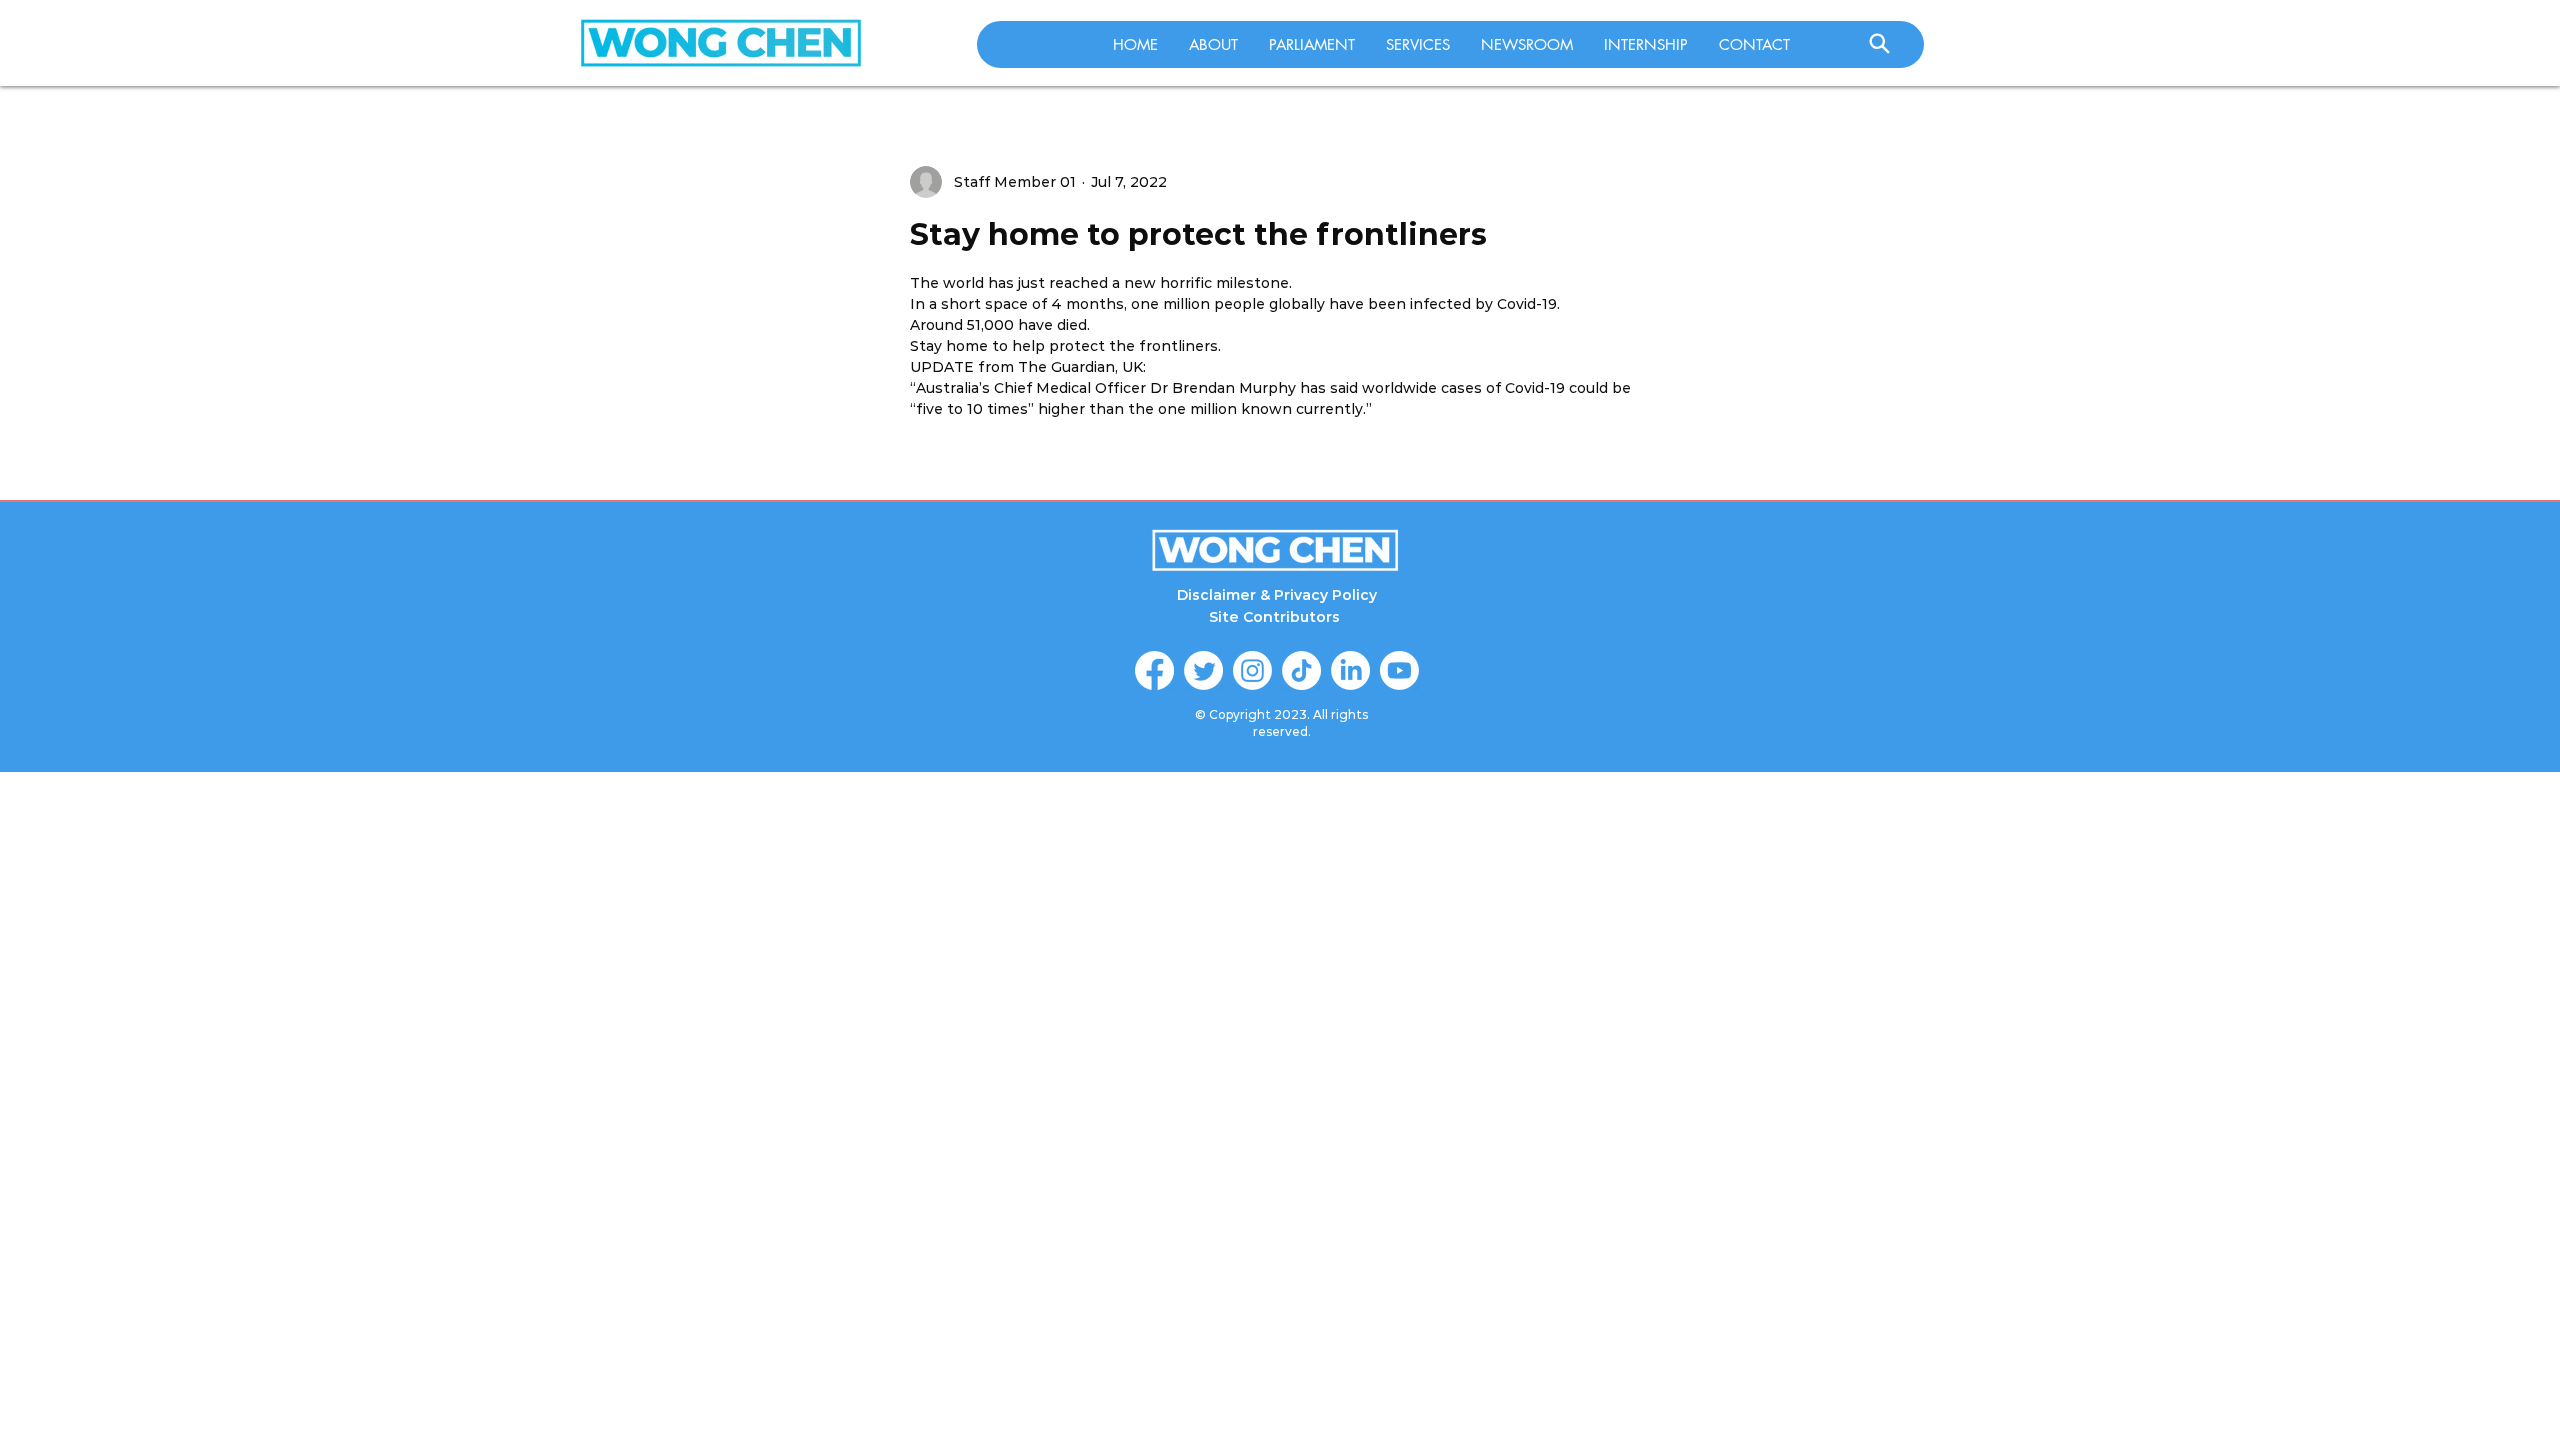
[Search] (1879, 43)
